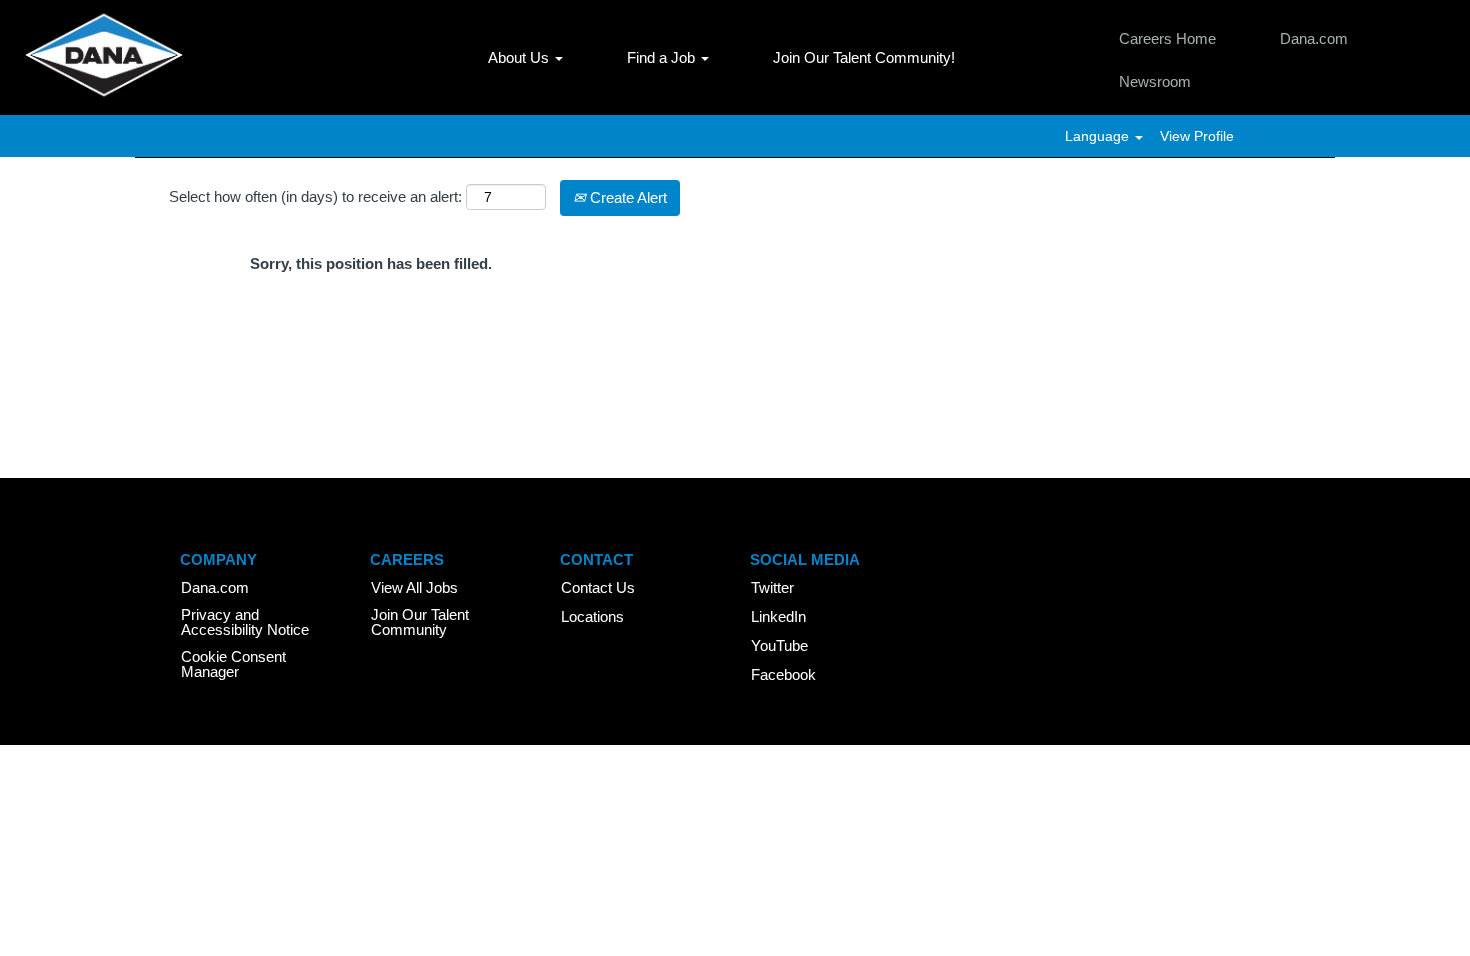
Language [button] (1099, 136)
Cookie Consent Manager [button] (233, 664)
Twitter (772, 587)
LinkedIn (778, 616)
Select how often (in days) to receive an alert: (315, 196)
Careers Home (1167, 38)
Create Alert (626, 197)
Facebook (783, 674)
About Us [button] (520, 57)
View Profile (1197, 136)
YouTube (779, 645)
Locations (592, 616)
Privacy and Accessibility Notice (245, 622)
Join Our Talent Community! (864, 57)
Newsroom (1155, 81)
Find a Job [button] (663, 57)
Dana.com (1314, 38)
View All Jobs (414, 587)
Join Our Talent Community (420, 622)
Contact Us (598, 587)
